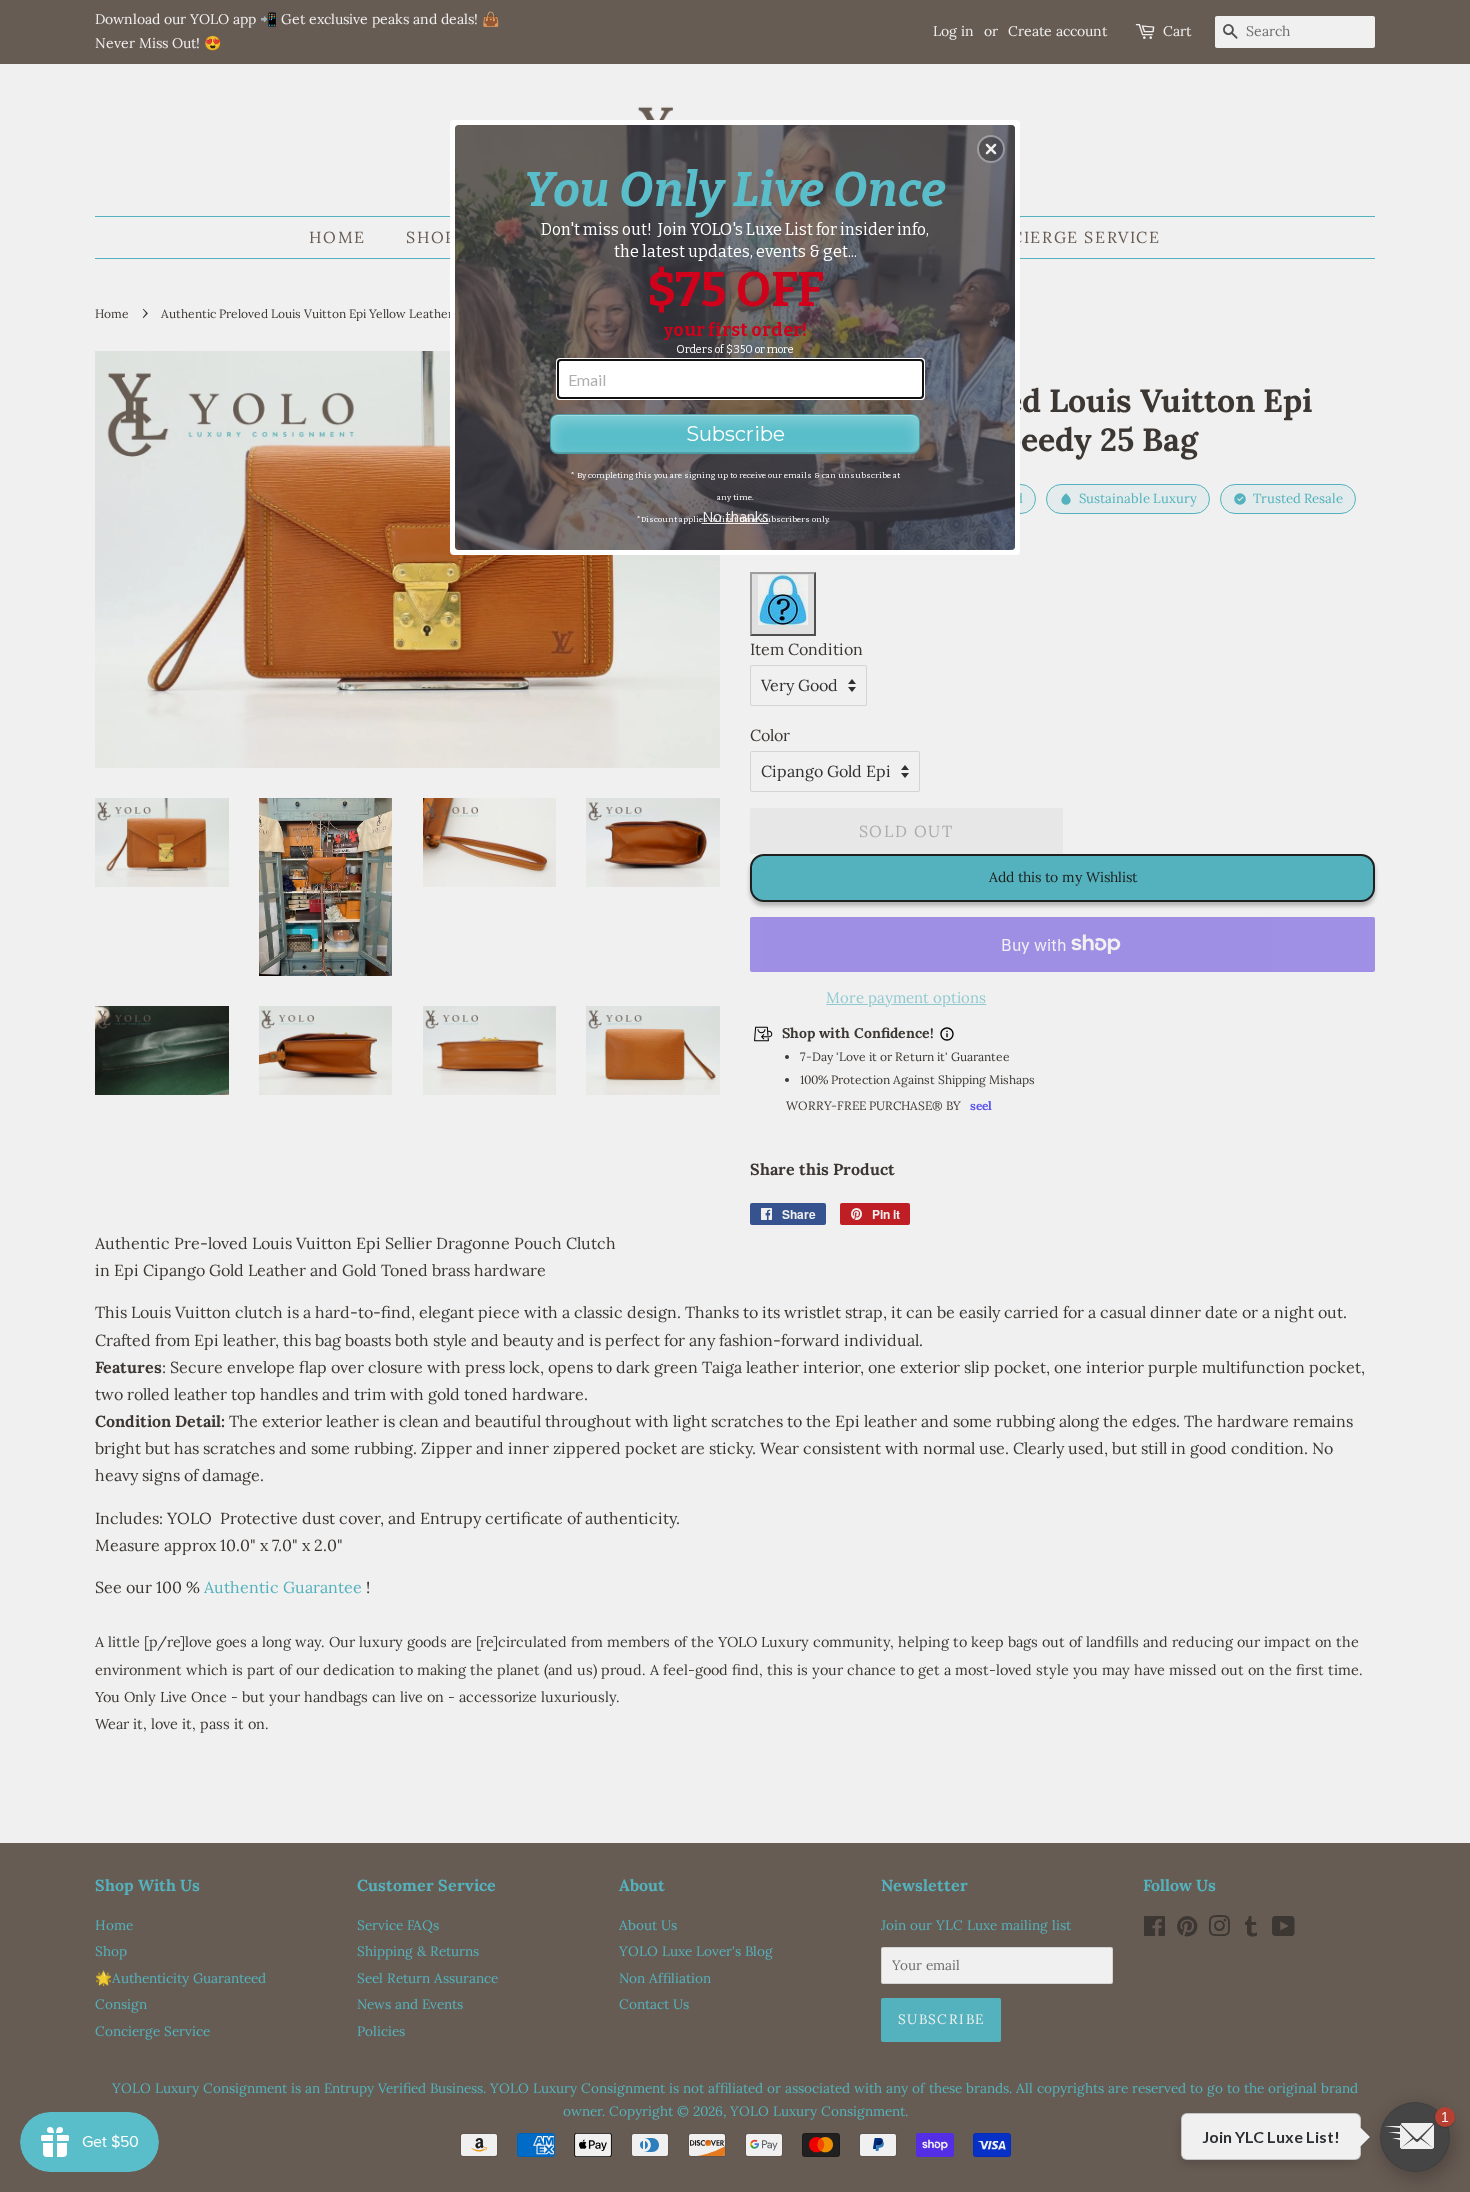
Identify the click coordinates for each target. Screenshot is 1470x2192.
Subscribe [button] (735, 434)
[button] (991, 149)
